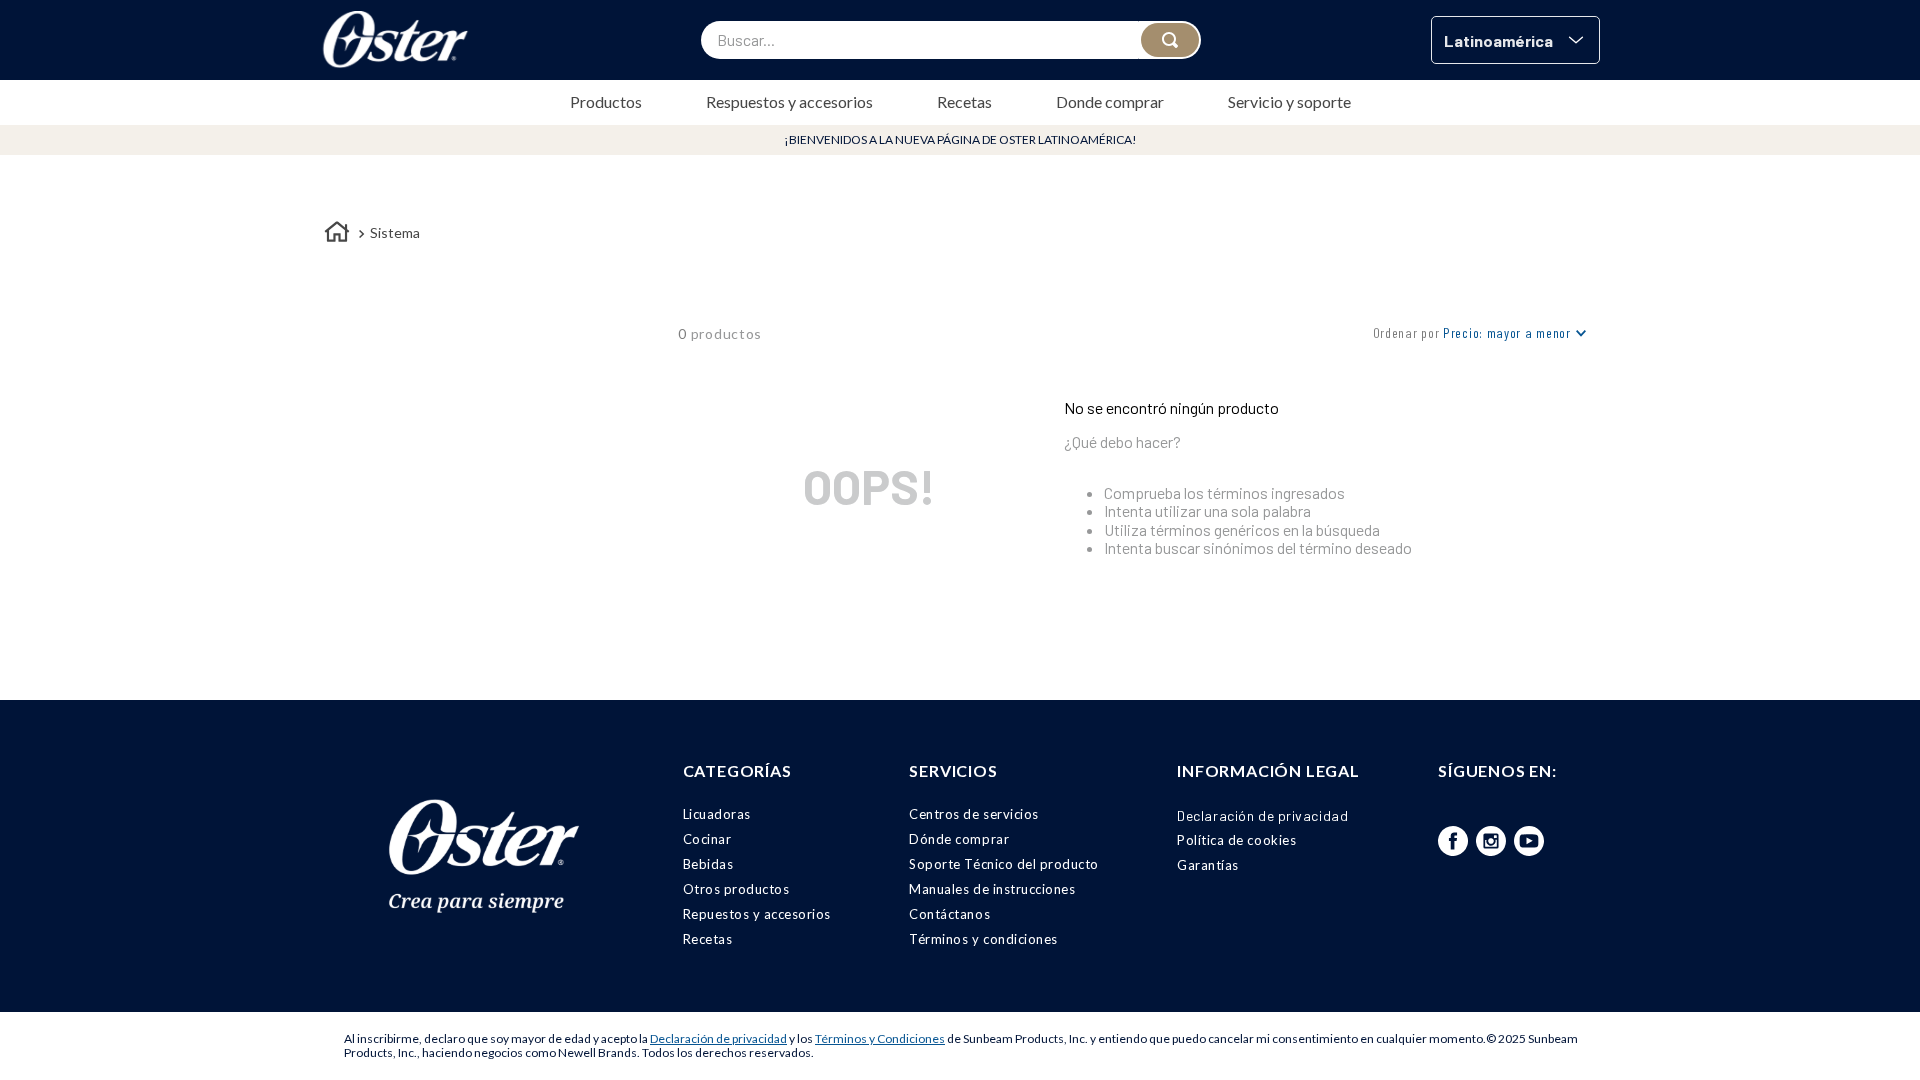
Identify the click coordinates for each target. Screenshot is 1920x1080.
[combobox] (951, 40)
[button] (1515, 40)
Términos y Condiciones (880, 1038)
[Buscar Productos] (1170, 40)
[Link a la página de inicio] (337, 234)
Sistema (395, 232)
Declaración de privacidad (718, 1038)
